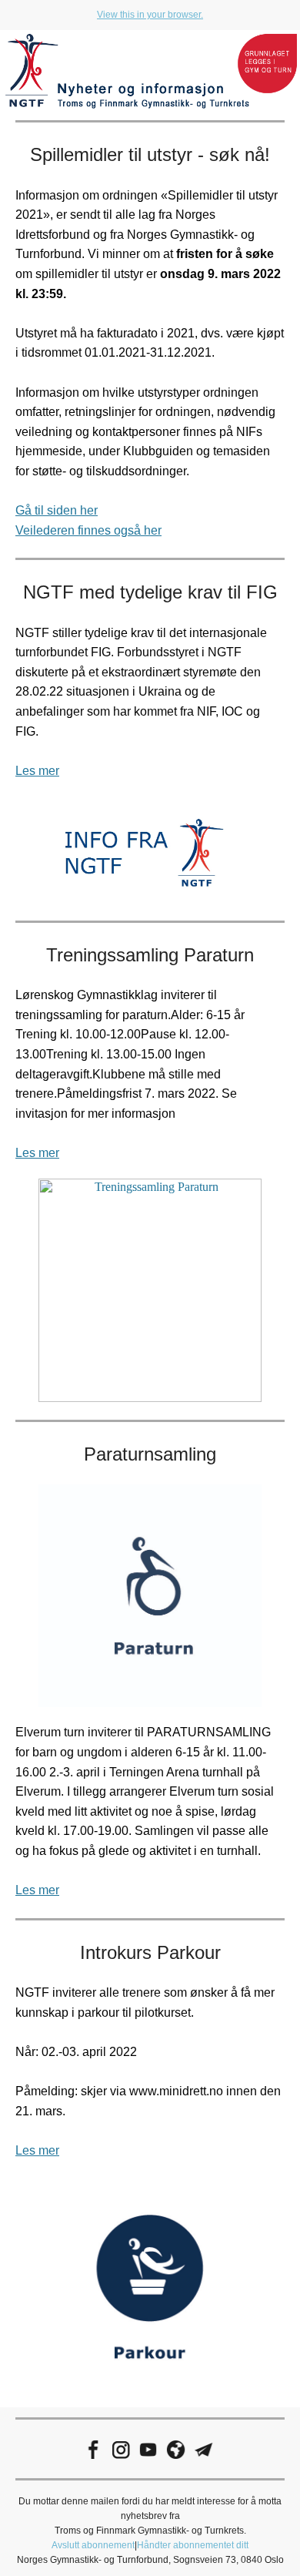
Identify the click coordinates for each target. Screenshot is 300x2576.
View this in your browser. (150, 15)
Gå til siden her (57, 510)
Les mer (37, 771)
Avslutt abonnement (93, 2545)
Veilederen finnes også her (88, 530)
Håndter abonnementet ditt (193, 2545)
